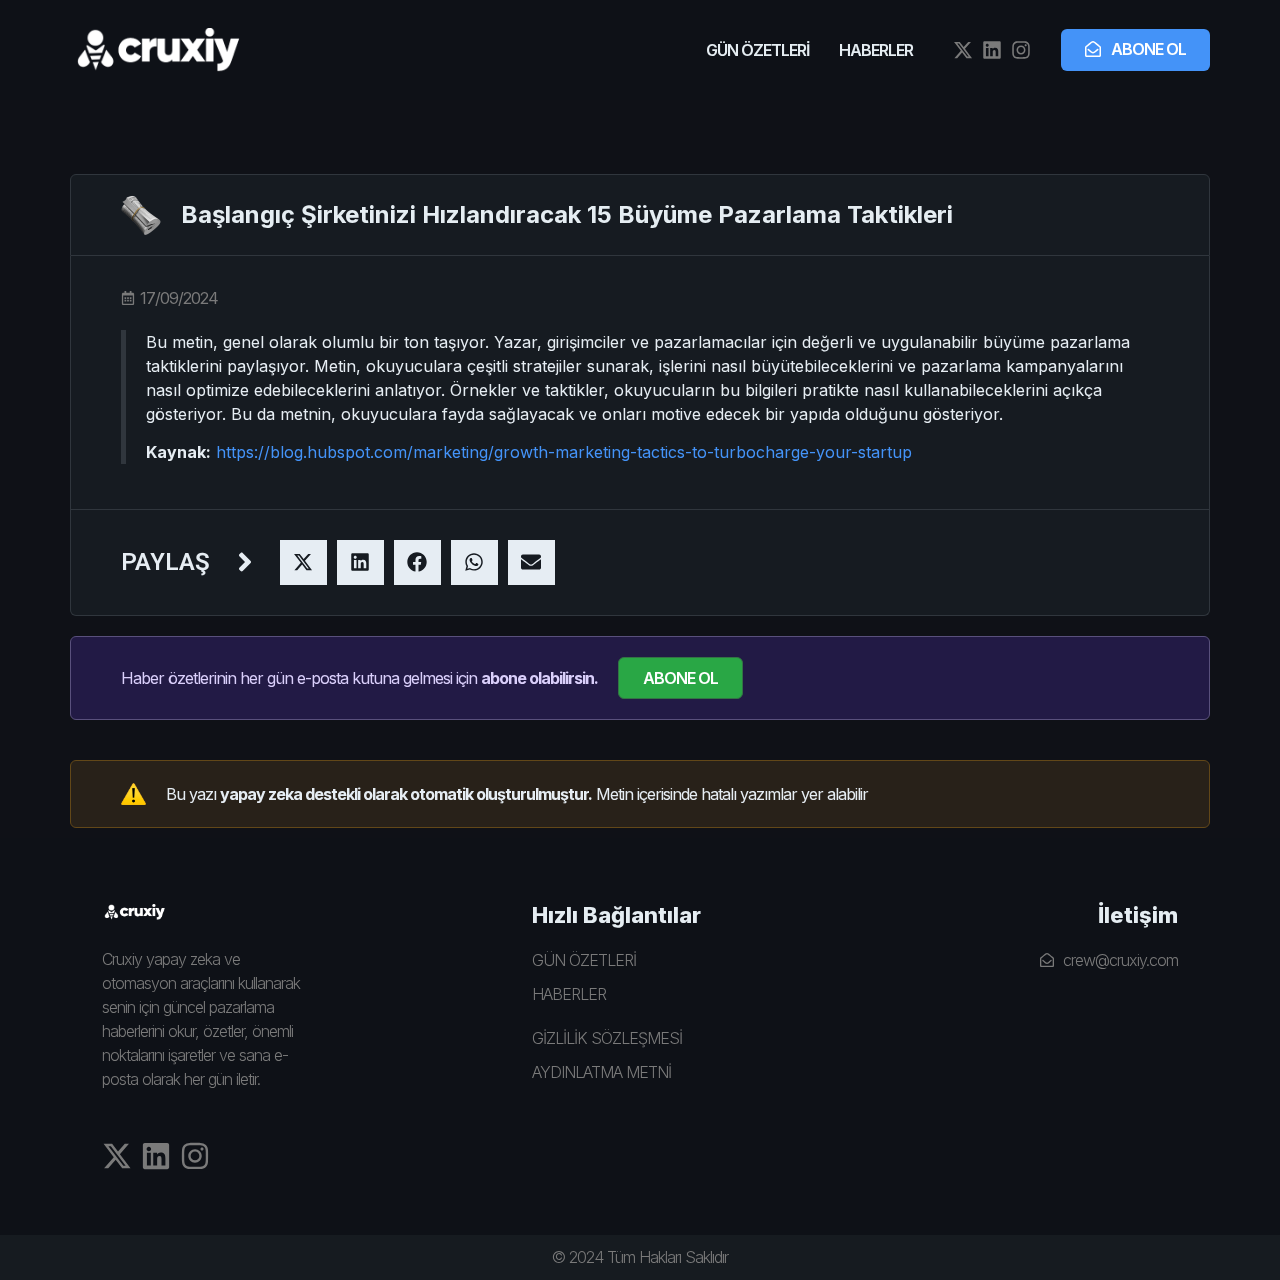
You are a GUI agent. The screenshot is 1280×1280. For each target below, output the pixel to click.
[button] (303, 562)
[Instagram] (1021, 50)
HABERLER (876, 50)
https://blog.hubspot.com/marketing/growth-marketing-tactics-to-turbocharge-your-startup (564, 452)
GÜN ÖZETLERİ (757, 50)
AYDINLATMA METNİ (601, 1072)
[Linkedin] (992, 50)
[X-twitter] (963, 50)
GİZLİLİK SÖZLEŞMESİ (607, 1038)
